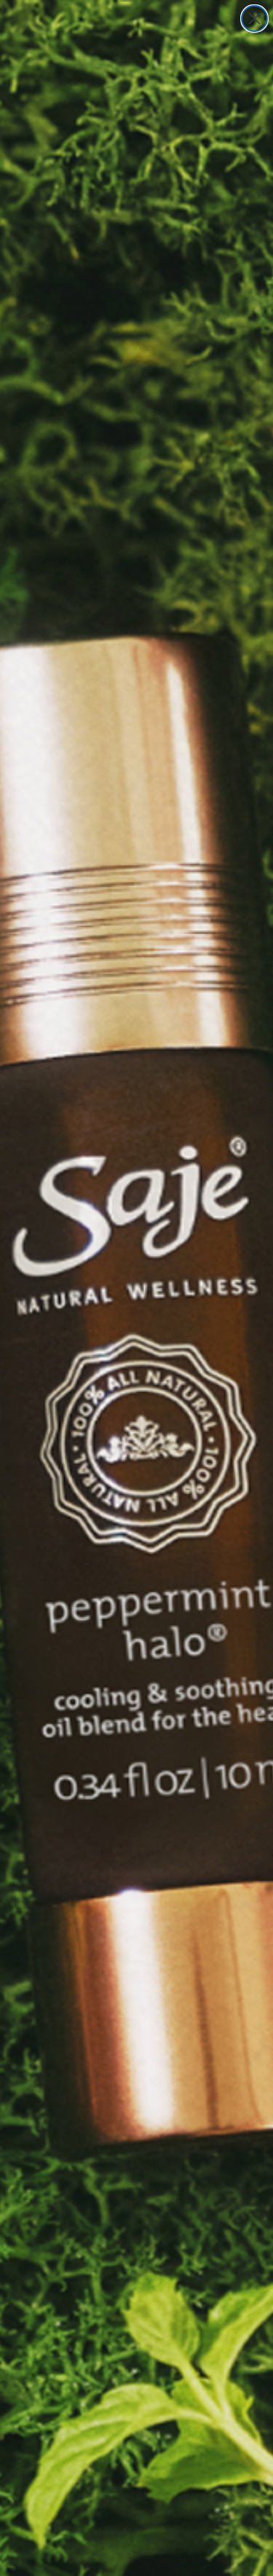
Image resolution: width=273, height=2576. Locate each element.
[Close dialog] (254, 19)
